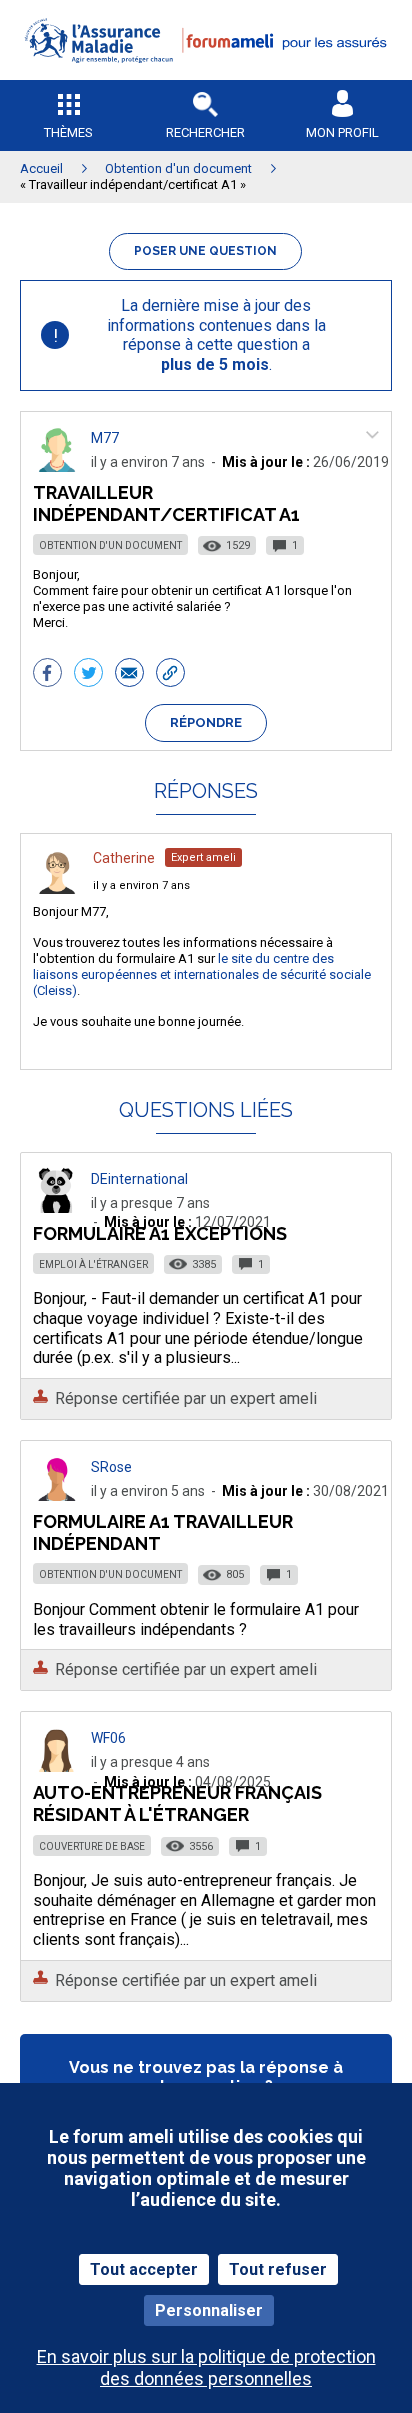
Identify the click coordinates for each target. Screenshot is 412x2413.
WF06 (108, 1738)
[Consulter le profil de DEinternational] (57, 1207)
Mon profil (342, 132)
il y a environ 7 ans (141, 885)
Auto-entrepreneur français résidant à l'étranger (177, 1803)
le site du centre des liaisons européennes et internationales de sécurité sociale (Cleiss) (202, 974)
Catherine (124, 858)
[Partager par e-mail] (129, 675)
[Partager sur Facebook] (47, 675)
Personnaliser (209, 2310)
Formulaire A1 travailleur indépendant (163, 1532)
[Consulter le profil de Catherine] (57, 888)
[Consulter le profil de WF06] (57, 1766)
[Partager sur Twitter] (88, 675)
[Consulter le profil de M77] (57, 466)
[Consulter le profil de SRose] (57, 1495)
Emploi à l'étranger (93, 1264)
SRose (111, 1467)
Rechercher (205, 132)
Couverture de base (92, 1846)
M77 (105, 438)
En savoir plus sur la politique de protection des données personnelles (206, 2367)
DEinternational (139, 1179)
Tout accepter (144, 2269)
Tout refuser (278, 2269)
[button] (206, 75)
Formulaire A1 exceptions (160, 1233)
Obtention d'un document (110, 545)
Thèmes (68, 132)
